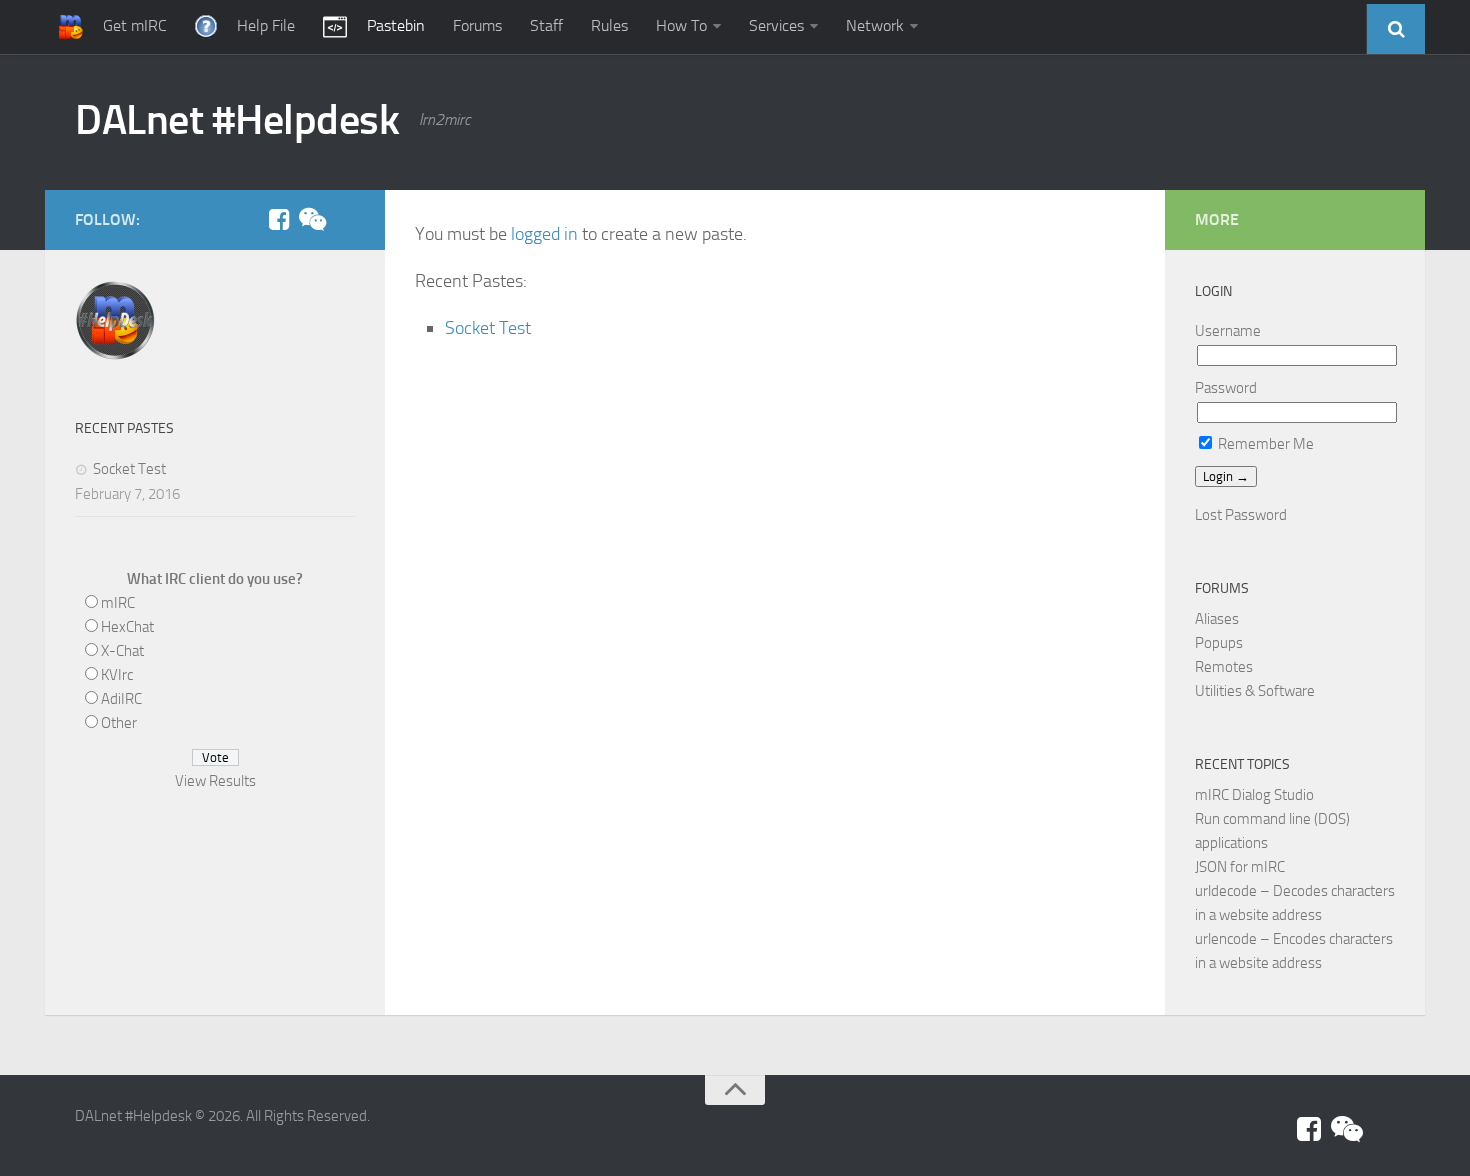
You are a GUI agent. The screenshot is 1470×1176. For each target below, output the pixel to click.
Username (1228, 331)
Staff (546, 25)
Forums (477, 25)
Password (1226, 388)
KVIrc (117, 675)
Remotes (1224, 667)
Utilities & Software (1255, 691)
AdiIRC (121, 699)
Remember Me (1264, 444)
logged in (544, 234)
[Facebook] (279, 219)
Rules (609, 25)
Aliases (1217, 619)
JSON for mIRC (1240, 867)
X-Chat (122, 651)
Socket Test (488, 328)
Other (119, 723)
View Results (215, 781)
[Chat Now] (311, 219)
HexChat (127, 627)
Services (776, 25)
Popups (1219, 643)
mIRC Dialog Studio (1254, 795)
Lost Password (1241, 515)
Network (875, 25)
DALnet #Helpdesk (237, 120)
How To (681, 25)
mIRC (118, 603)
